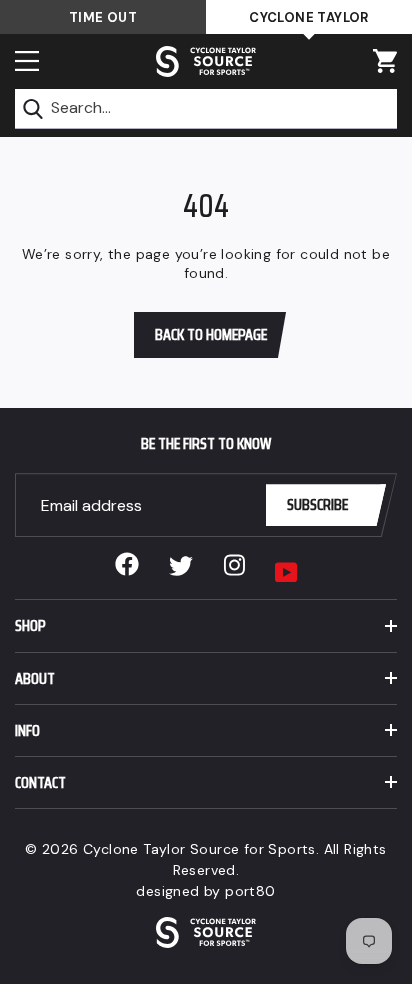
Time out (103, 17)
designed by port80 (205, 891)
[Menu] (27, 61)
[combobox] (206, 109)
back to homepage (211, 334)
